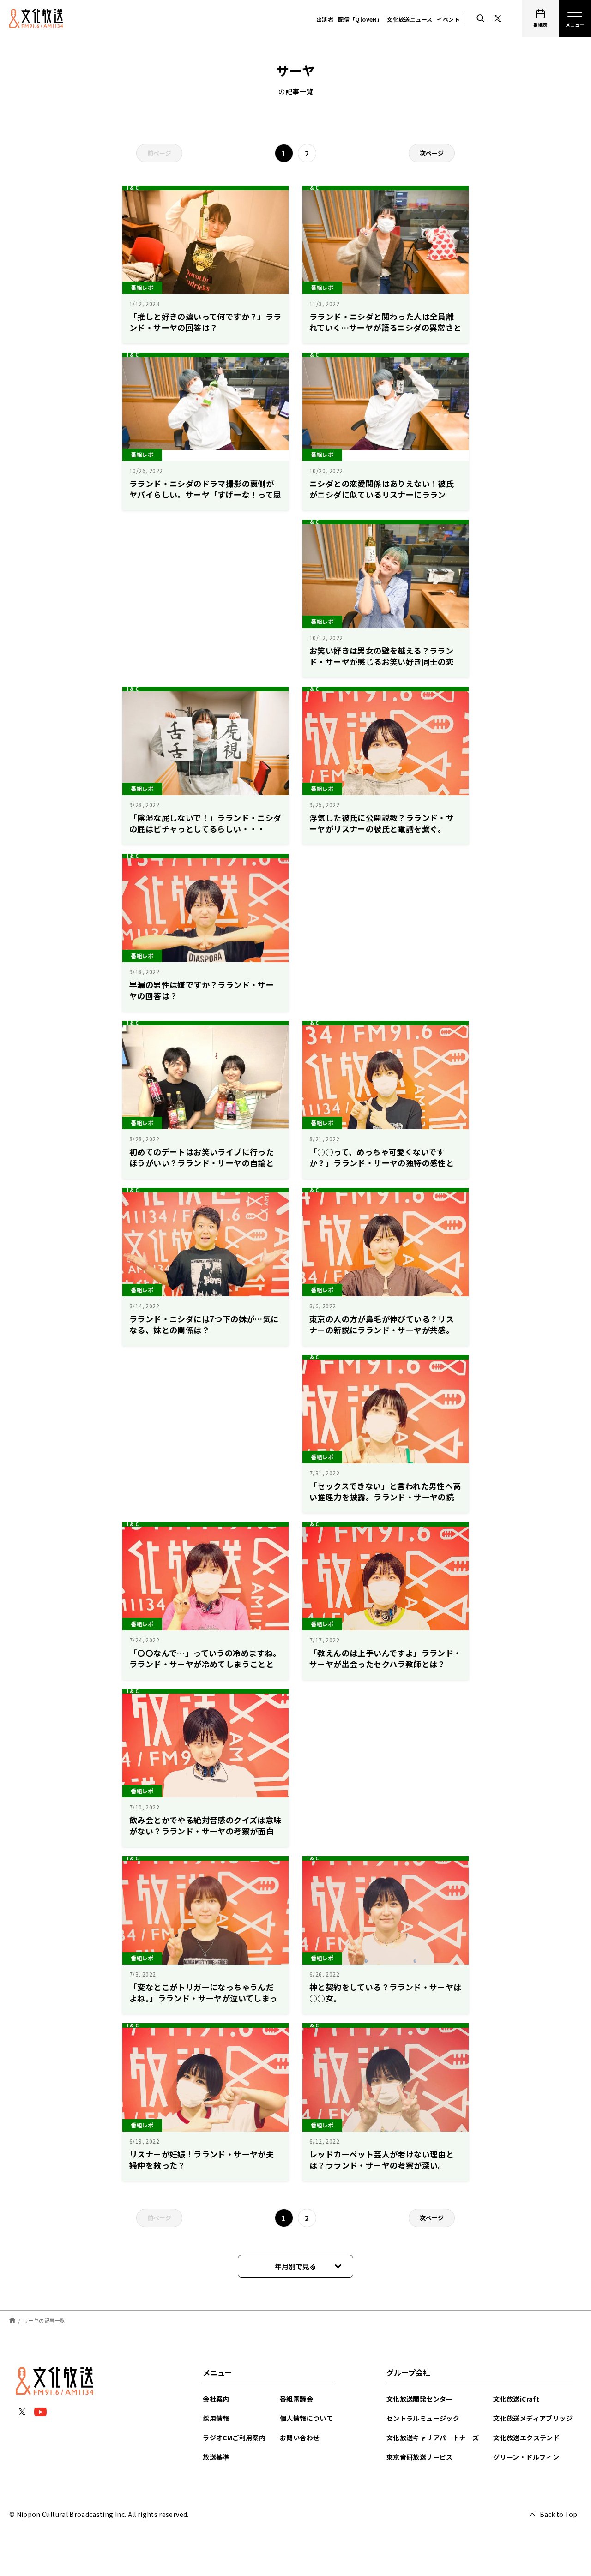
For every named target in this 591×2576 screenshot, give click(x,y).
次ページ (432, 153)
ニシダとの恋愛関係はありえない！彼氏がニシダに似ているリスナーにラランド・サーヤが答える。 (382, 494)
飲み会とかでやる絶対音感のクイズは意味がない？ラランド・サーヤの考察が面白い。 (205, 1831)
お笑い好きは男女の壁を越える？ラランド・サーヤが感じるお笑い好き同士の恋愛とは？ (382, 662)
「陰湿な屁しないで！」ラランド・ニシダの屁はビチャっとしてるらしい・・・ (205, 823)
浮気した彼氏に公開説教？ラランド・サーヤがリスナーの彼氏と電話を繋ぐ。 (382, 823)
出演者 (325, 19)
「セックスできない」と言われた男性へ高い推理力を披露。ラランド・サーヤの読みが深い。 (385, 1497)
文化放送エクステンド (526, 2438)
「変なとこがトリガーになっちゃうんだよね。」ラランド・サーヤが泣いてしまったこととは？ (203, 1998)
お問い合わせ (300, 2438)
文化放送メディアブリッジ (533, 2418)
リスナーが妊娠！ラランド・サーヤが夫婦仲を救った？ (202, 2160)
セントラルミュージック (423, 2418)
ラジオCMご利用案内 (234, 2438)
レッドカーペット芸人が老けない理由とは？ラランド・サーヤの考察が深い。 (382, 2160)
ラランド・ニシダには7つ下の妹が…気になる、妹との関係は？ (204, 1324)
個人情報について (306, 2418)
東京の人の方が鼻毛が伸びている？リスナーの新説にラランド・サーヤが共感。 (382, 1324)
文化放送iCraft (516, 2399)
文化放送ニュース (410, 19)
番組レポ (142, 287)
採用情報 (216, 2418)
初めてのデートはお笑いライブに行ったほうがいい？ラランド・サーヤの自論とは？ (202, 1163)
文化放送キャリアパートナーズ (433, 2438)
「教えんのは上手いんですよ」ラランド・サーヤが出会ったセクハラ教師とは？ (386, 1658)
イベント (448, 19)
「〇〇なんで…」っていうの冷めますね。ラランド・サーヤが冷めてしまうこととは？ (205, 1664)
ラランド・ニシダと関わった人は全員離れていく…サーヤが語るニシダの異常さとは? (386, 327)
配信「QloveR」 (360, 19)
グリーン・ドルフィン (526, 2457)
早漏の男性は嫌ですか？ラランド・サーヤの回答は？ (202, 990)
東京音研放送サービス (420, 2457)
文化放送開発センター (420, 2399)
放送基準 (216, 2457)
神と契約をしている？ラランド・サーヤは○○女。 (386, 1992)
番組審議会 (296, 2399)
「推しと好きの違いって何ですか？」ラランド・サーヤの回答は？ (205, 322)
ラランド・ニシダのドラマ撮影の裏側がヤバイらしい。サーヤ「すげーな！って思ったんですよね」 (205, 494)
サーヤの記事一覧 (44, 2320)
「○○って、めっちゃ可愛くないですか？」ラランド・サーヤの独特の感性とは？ (382, 1163)
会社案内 (216, 2399)
